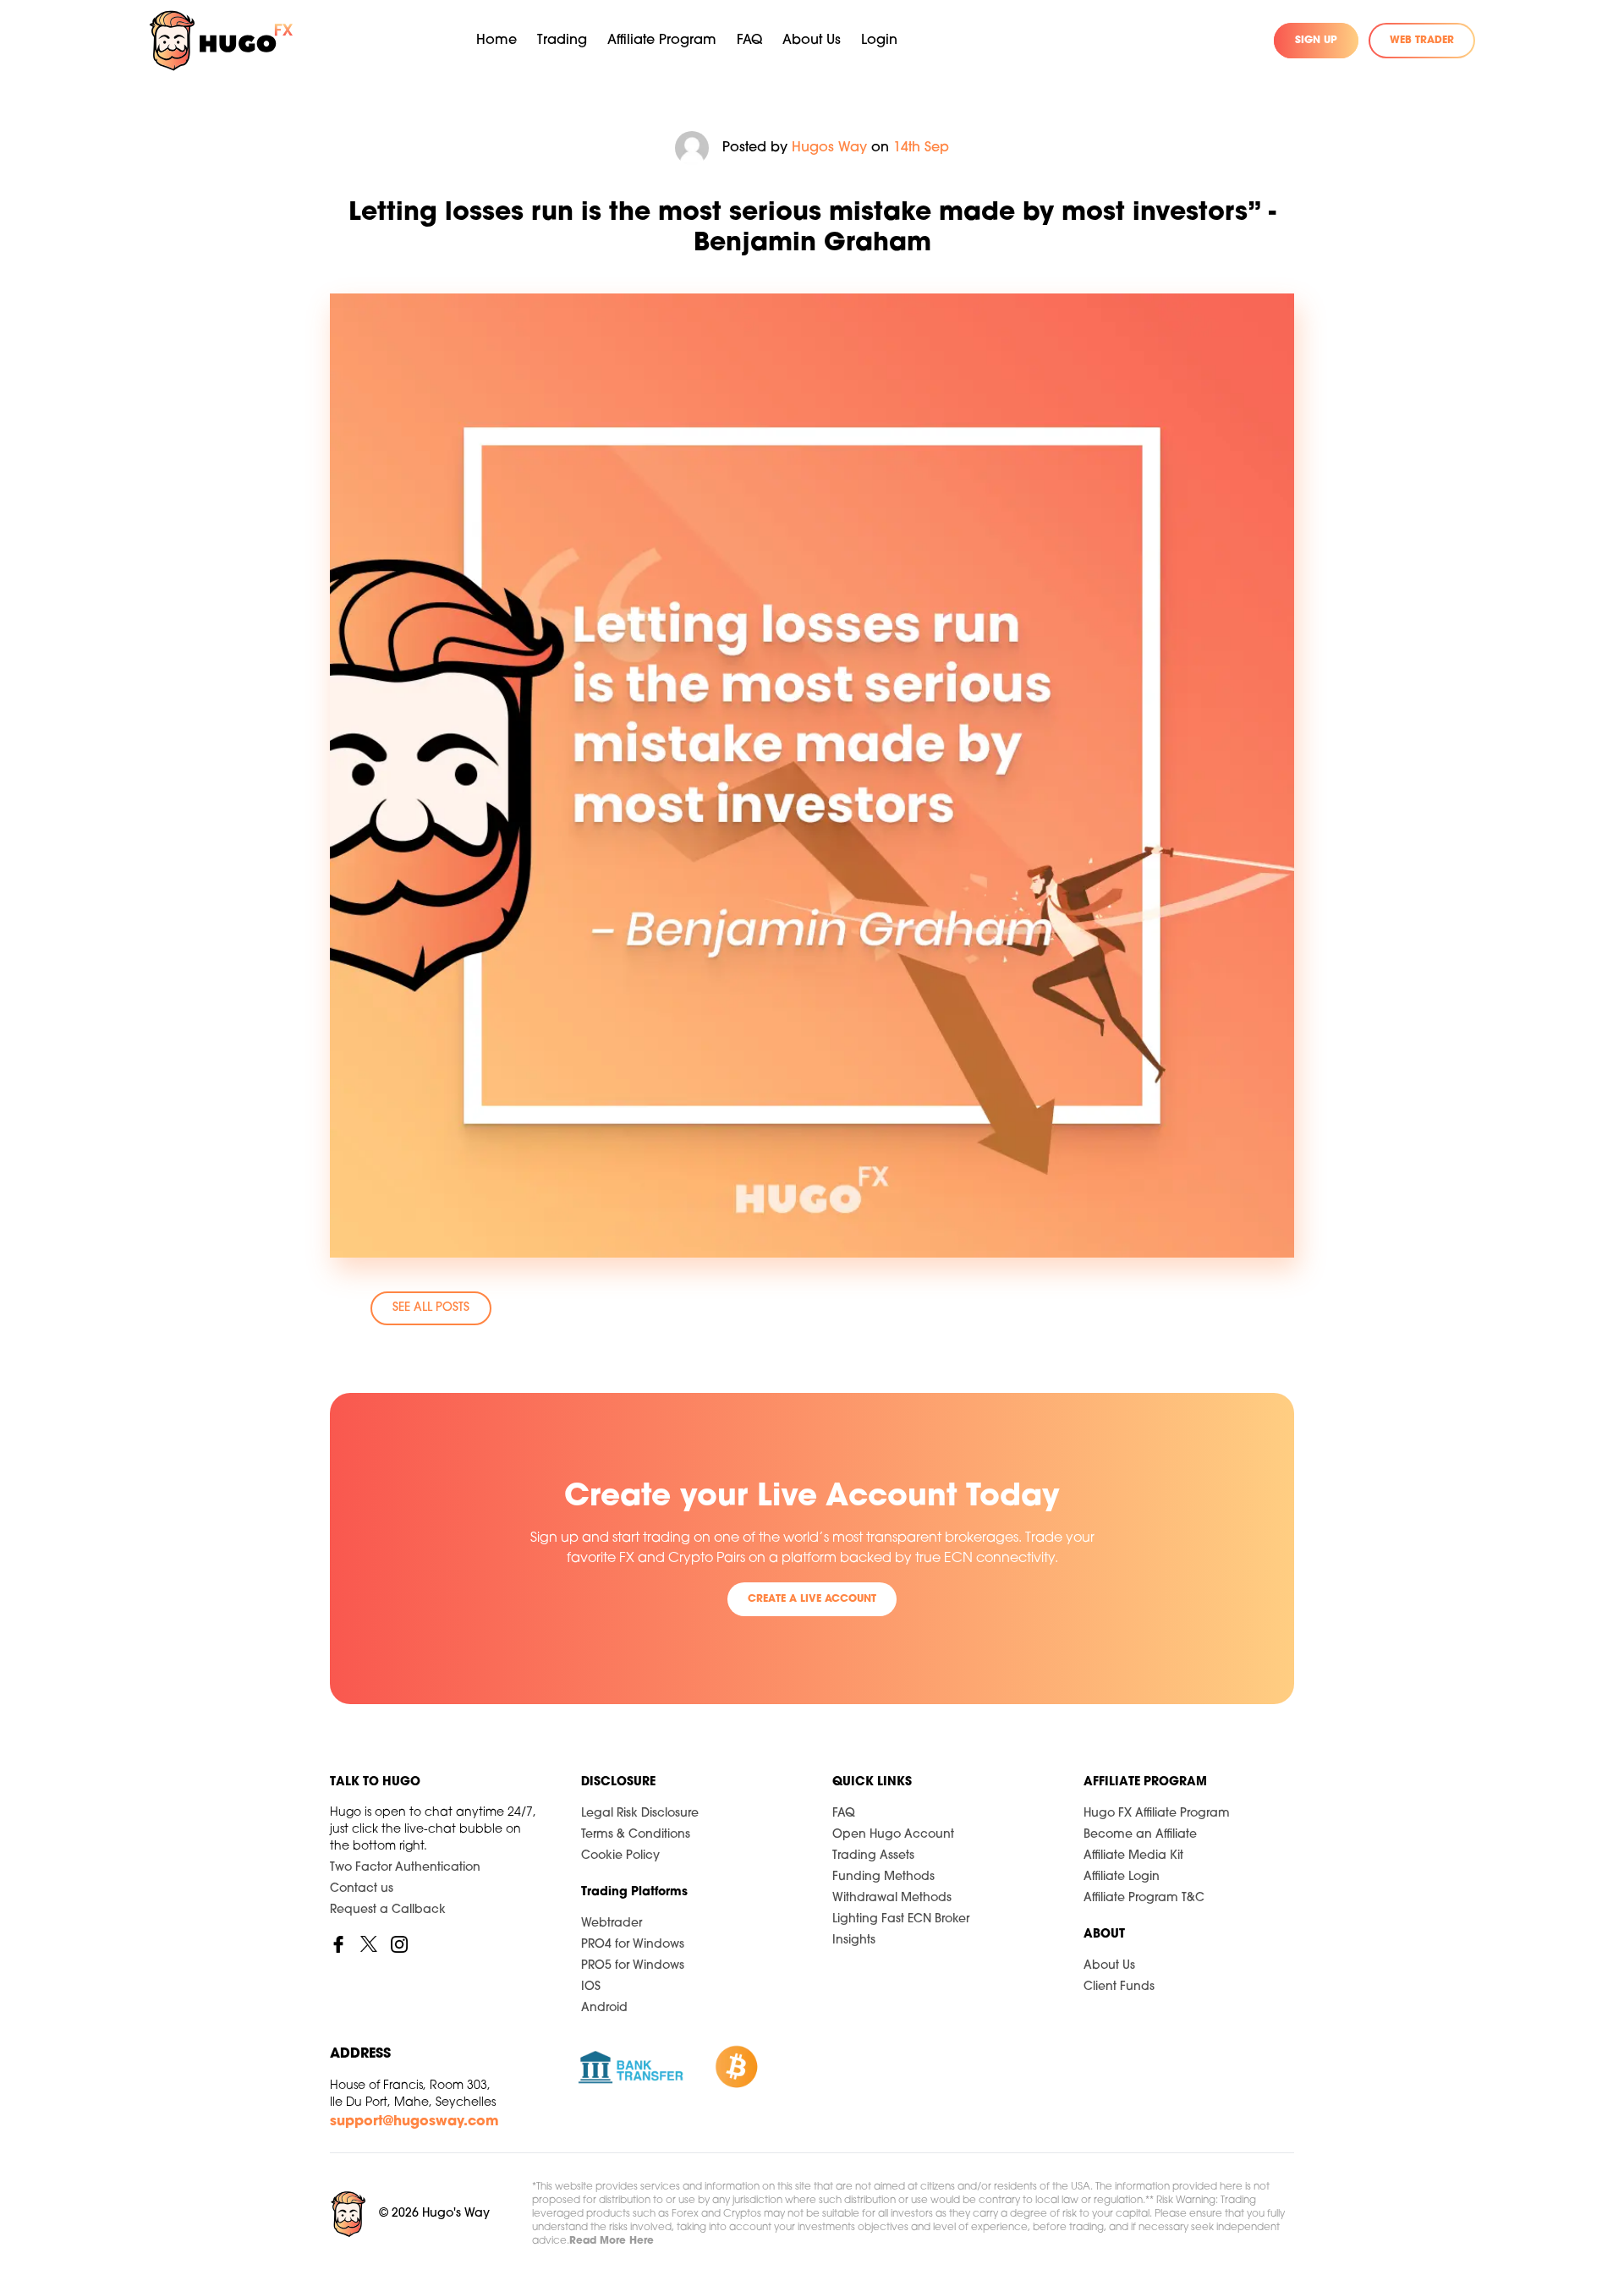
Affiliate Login (1122, 1877)
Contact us (362, 1889)
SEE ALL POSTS (431, 1308)
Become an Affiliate (1140, 1835)
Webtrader (612, 1924)
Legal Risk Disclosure (640, 1814)
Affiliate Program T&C (1144, 1898)
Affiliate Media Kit (1133, 1856)
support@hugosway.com (414, 2122)
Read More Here (612, 2241)
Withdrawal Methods (892, 1898)
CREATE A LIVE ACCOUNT (812, 1599)
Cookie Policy (620, 1856)
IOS (591, 1987)
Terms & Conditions (636, 1835)
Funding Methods (883, 1877)
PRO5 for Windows (633, 1966)
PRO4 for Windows (633, 1945)
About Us (1109, 1966)
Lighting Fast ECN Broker (901, 1919)
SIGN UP (1316, 41)
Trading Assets (873, 1856)
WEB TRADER (1422, 41)
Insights (854, 1941)
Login (879, 41)
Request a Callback (388, 1910)
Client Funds (1119, 1987)
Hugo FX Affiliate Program (1157, 1814)
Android (604, 2008)
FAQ (749, 41)
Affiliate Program (662, 41)
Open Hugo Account (893, 1835)
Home (497, 41)
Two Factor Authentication (405, 1868)
